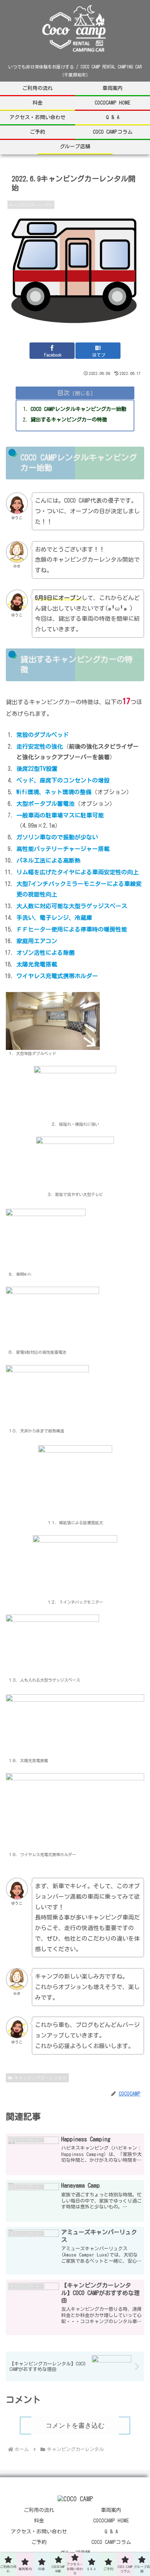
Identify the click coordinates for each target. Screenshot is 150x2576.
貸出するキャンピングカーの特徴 (69, 419)
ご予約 (39, 2542)
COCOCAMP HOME (111, 2521)
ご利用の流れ (39, 2510)
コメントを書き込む (75, 2426)
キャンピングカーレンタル (40, 2078)
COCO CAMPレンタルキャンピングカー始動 (78, 409)
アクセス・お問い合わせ (39, 2532)
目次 (63, 393)
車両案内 (111, 2510)
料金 (39, 2521)
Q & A (111, 2532)
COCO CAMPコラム (111, 2542)
